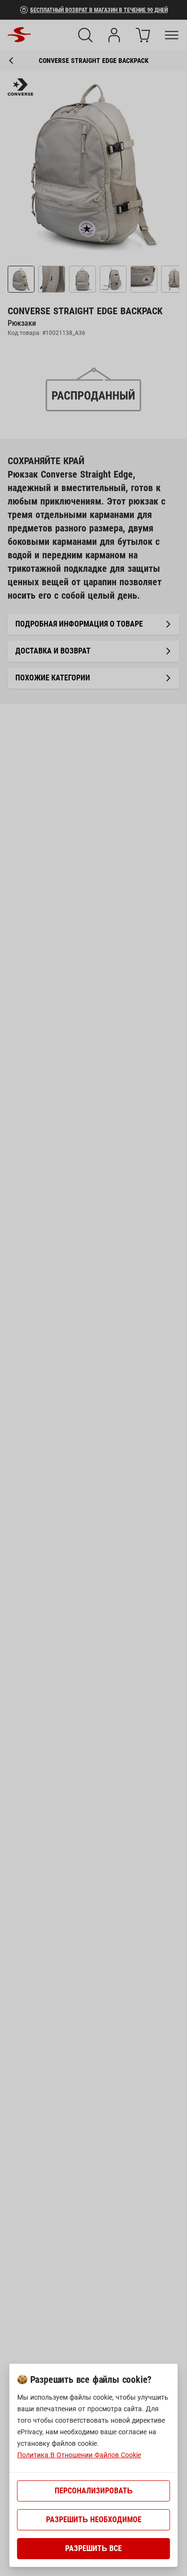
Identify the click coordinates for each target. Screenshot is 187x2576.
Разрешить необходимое (94, 2520)
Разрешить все (93, 2548)
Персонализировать (94, 2491)
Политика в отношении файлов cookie (79, 2455)
